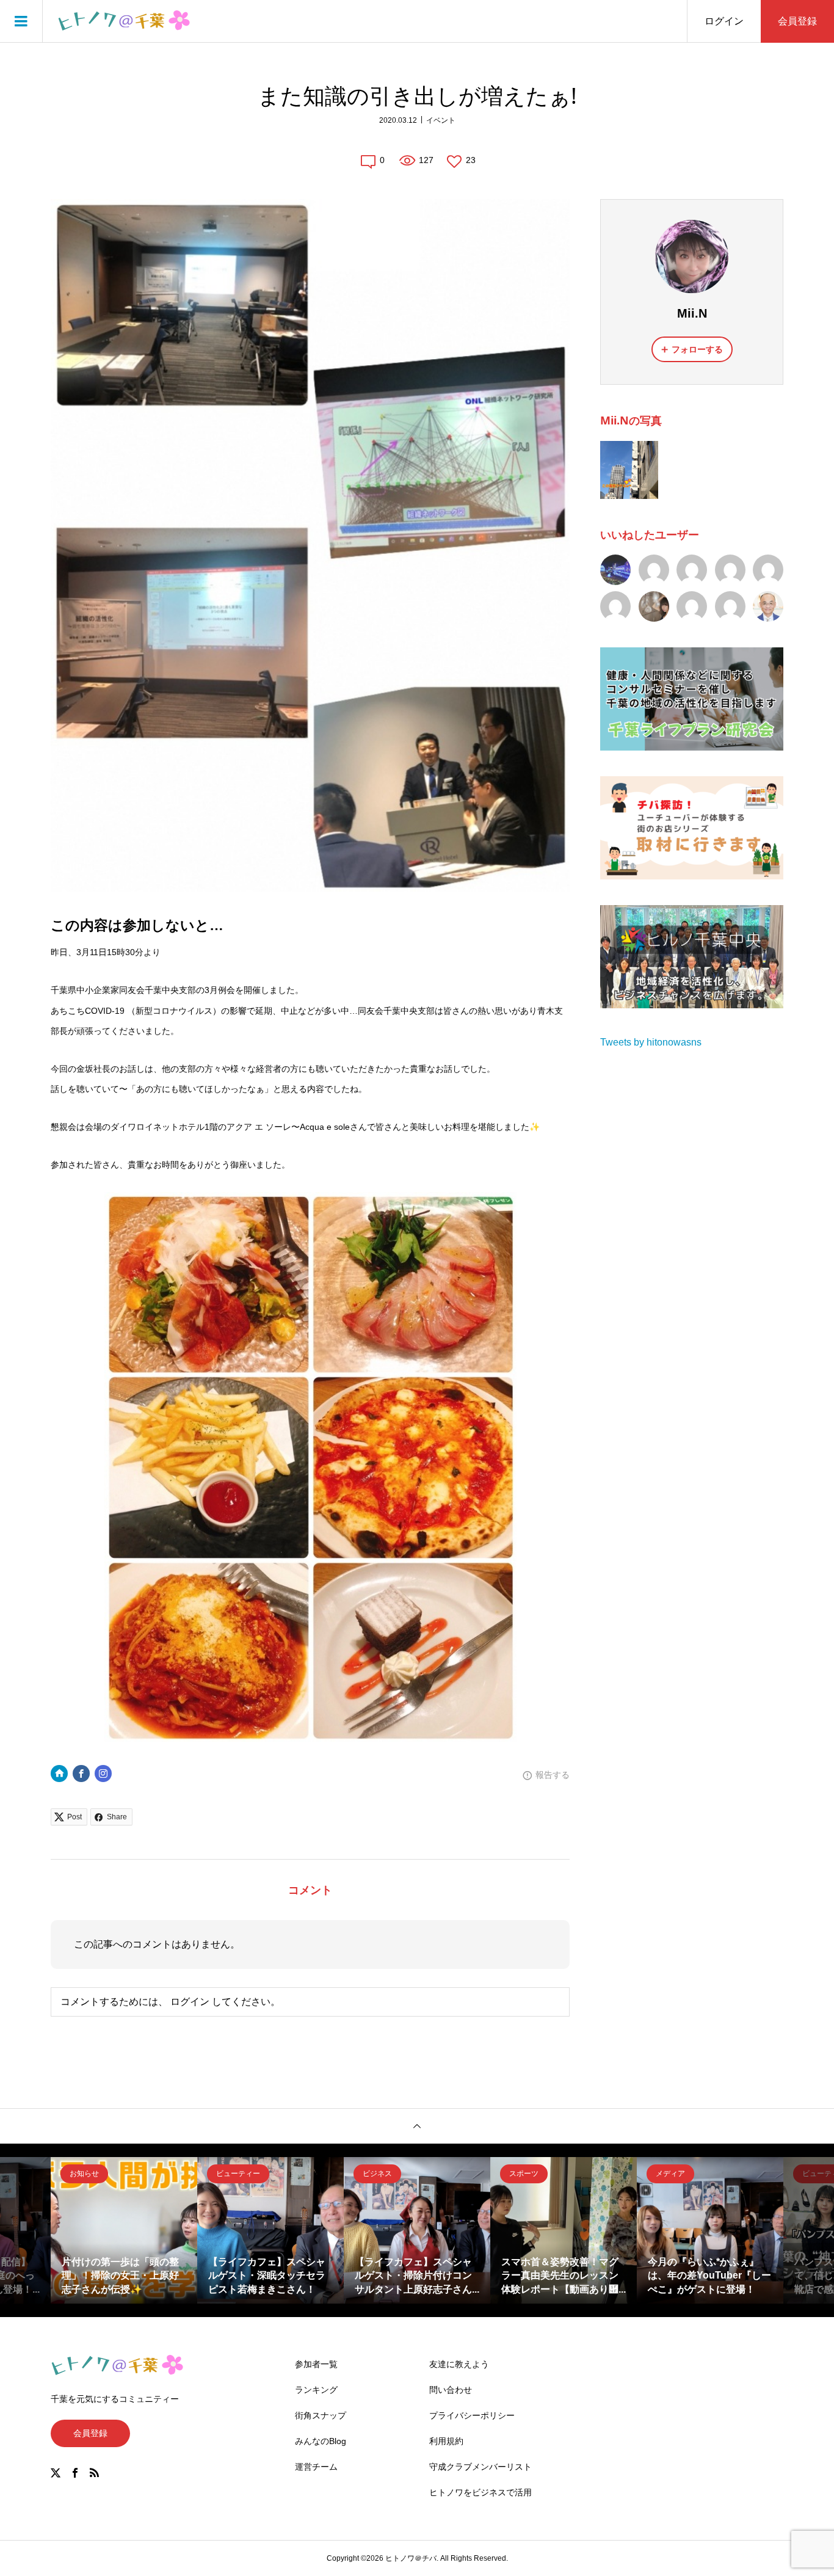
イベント (441, 120)
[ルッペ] (768, 570)
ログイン (724, 21)
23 (471, 160)
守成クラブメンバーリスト (480, 2467)
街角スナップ (321, 2415)
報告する (553, 1775)
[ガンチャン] (615, 570)
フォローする (697, 349)
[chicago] (768, 606)
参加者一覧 (316, 2364)
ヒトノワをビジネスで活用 (480, 2492)
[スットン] (654, 570)
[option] (124, 2230)
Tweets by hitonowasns (651, 1042)
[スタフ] (730, 570)
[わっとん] (730, 606)
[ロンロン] (615, 606)
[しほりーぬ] (692, 606)
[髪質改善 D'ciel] (654, 606)
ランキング (316, 2390)
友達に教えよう (459, 2364)
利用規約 (446, 2441)
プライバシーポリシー (472, 2415)
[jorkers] (692, 570)
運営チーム (316, 2467)
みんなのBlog (321, 2441)
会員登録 (797, 21)
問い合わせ (451, 2390)
